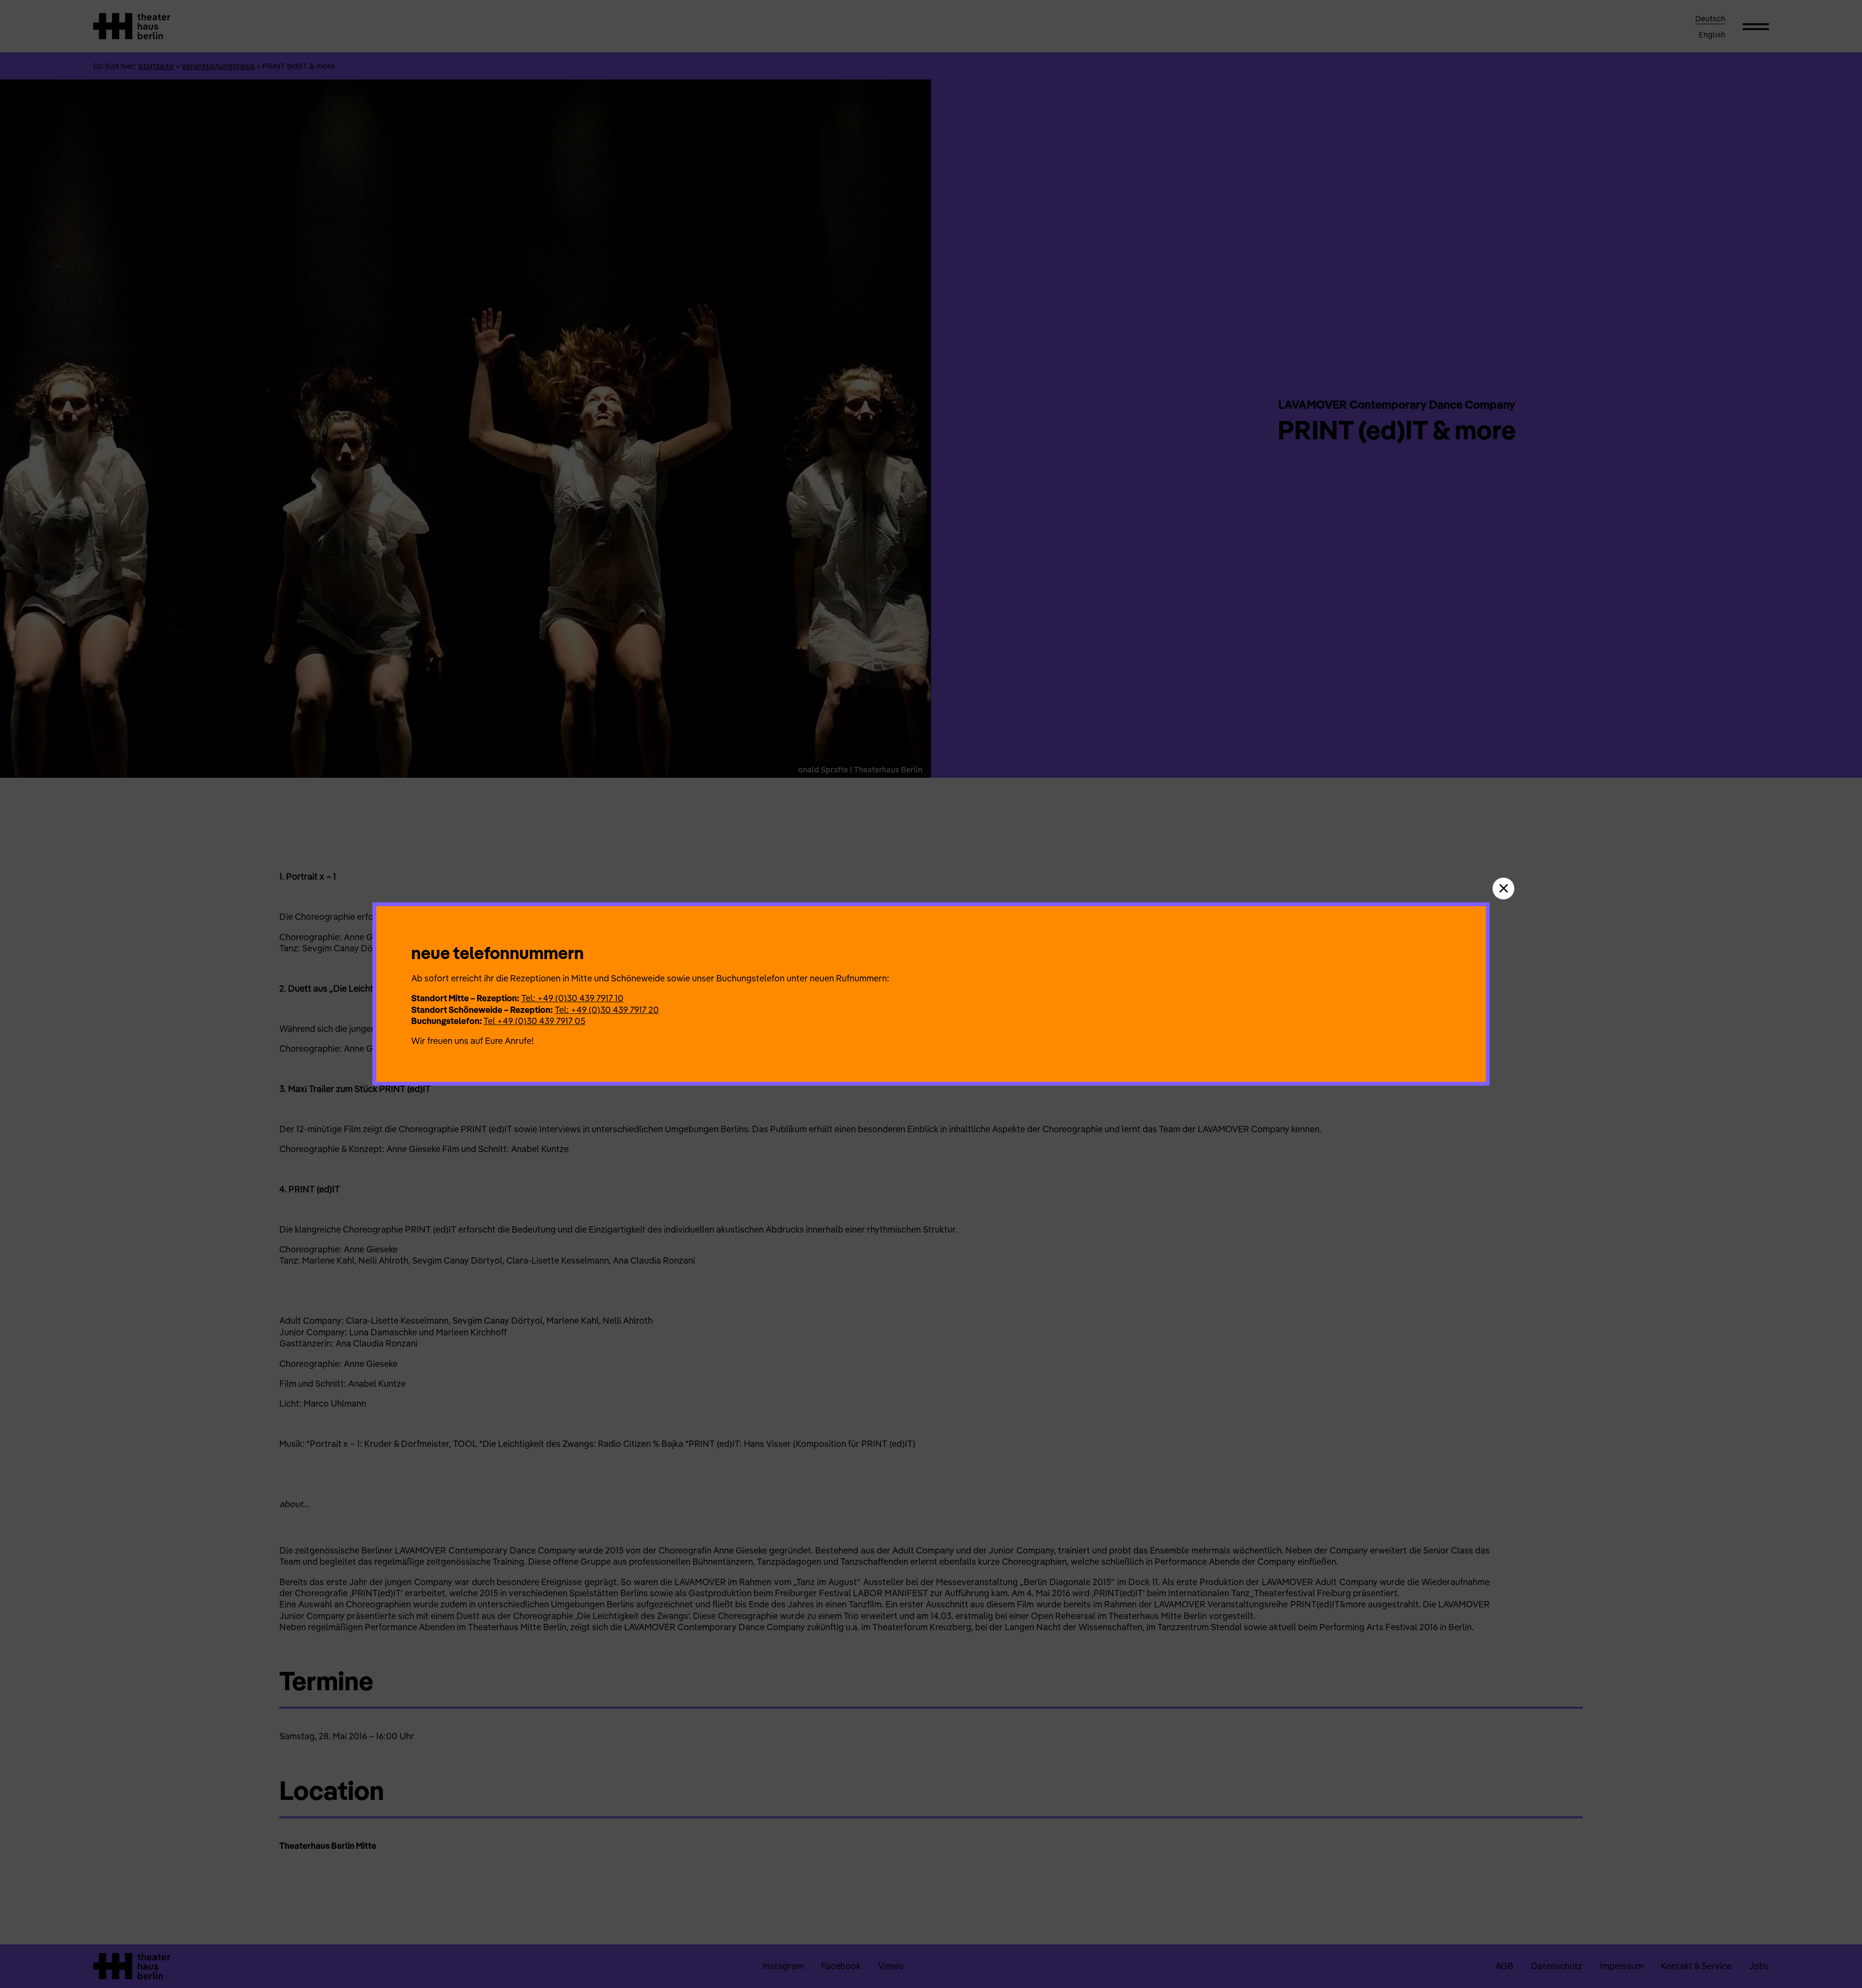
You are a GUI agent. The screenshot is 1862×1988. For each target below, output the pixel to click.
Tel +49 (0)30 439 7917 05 (534, 1021)
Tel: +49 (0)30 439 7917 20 (607, 1010)
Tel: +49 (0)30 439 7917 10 (572, 998)
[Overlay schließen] (1503, 889)
